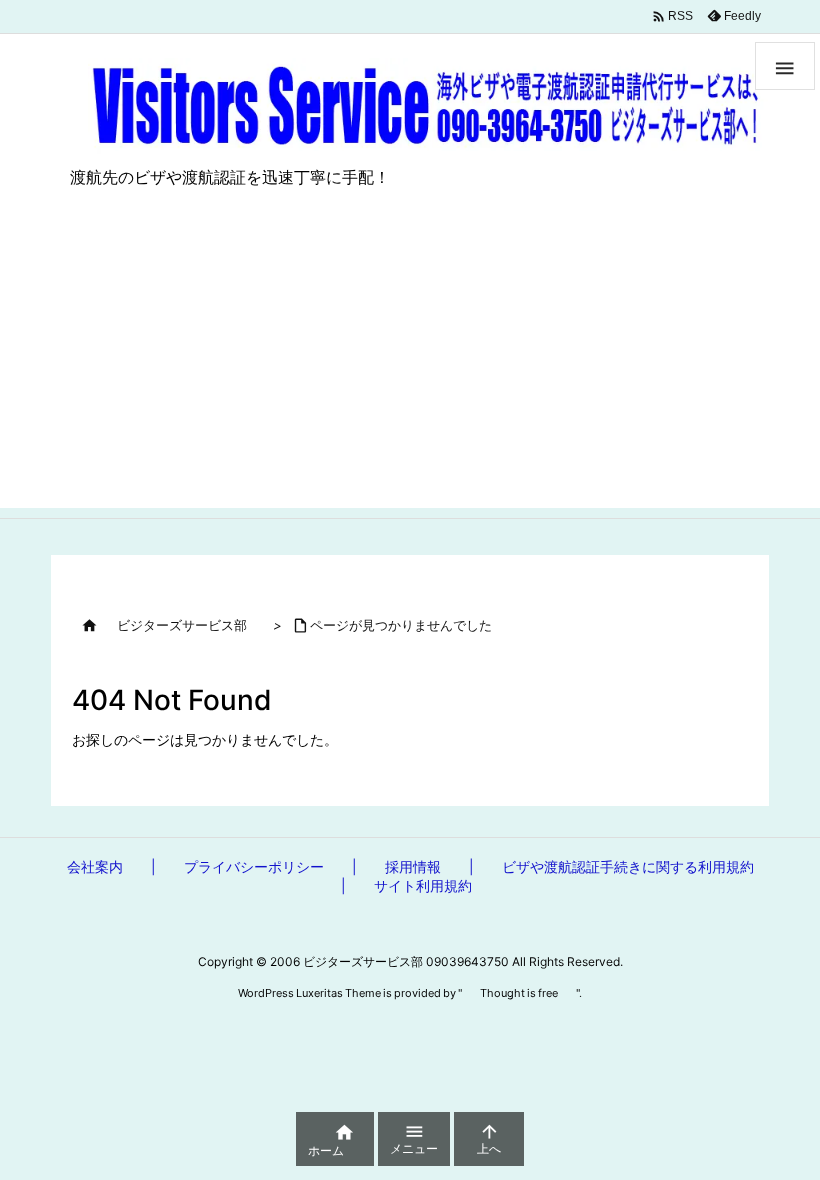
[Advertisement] (410, 368)
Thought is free (519, 993)
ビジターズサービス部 (182, 625)
